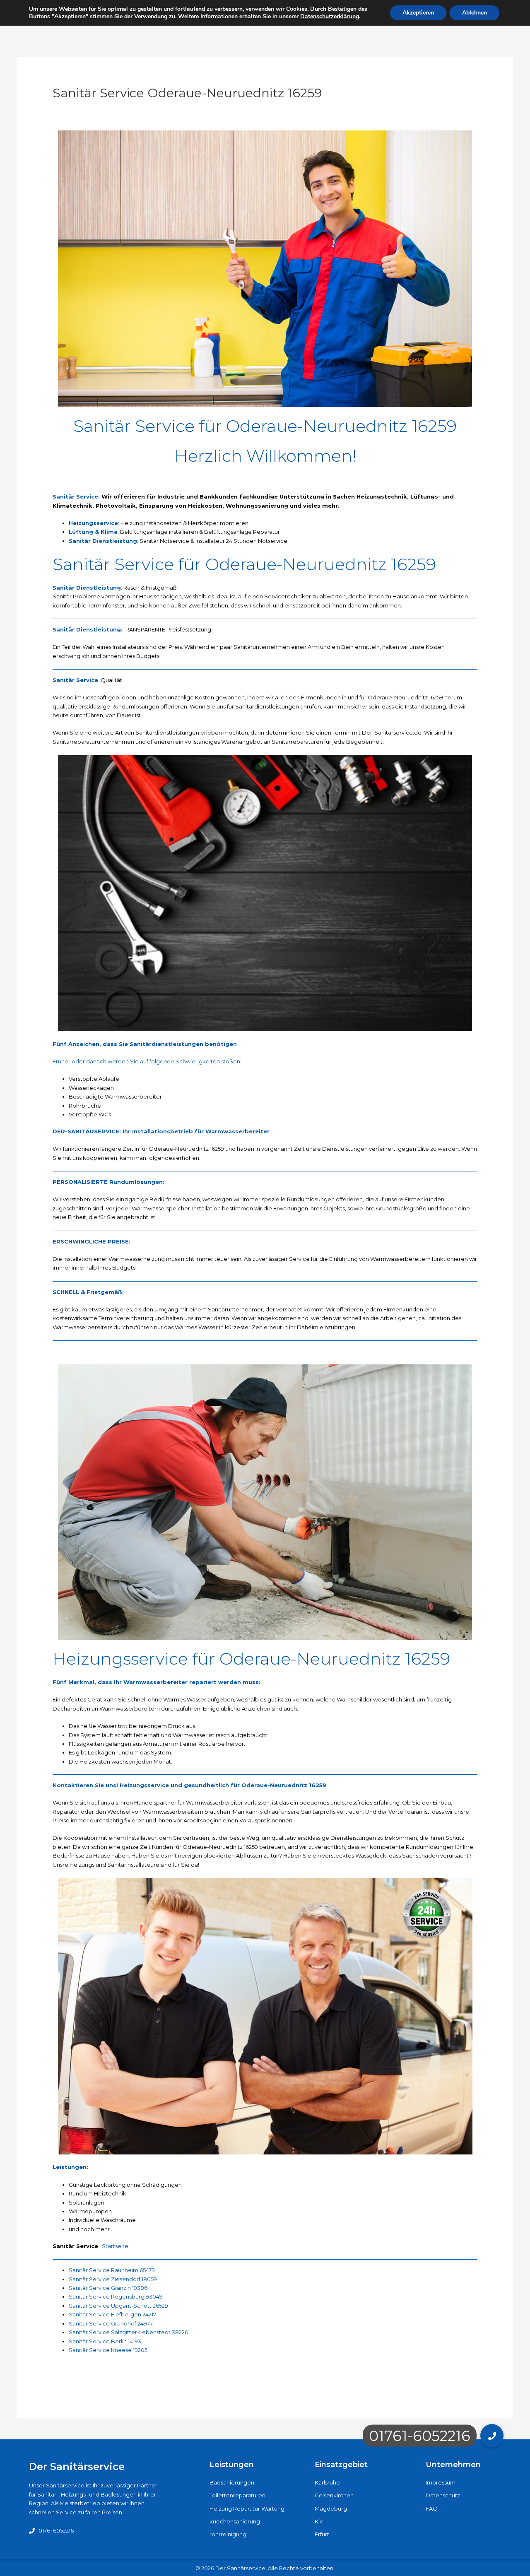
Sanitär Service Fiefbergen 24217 (112, 2314)
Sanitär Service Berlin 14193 (105, 2341)
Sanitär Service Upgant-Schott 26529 (118, 2306)
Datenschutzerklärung (330, 16)
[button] (492, 2436)
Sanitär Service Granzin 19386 (108, 2288)
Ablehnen (475, 13)
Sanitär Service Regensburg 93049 (116, 2296)
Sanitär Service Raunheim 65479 (112, 2270)
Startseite (115, 2246)
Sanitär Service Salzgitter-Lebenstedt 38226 (128, 2332)
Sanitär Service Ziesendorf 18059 (113, 2279)
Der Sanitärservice (77, 2466)
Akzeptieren (418, 13)
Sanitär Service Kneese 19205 (108, 2350)
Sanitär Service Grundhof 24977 (111, 2323)
